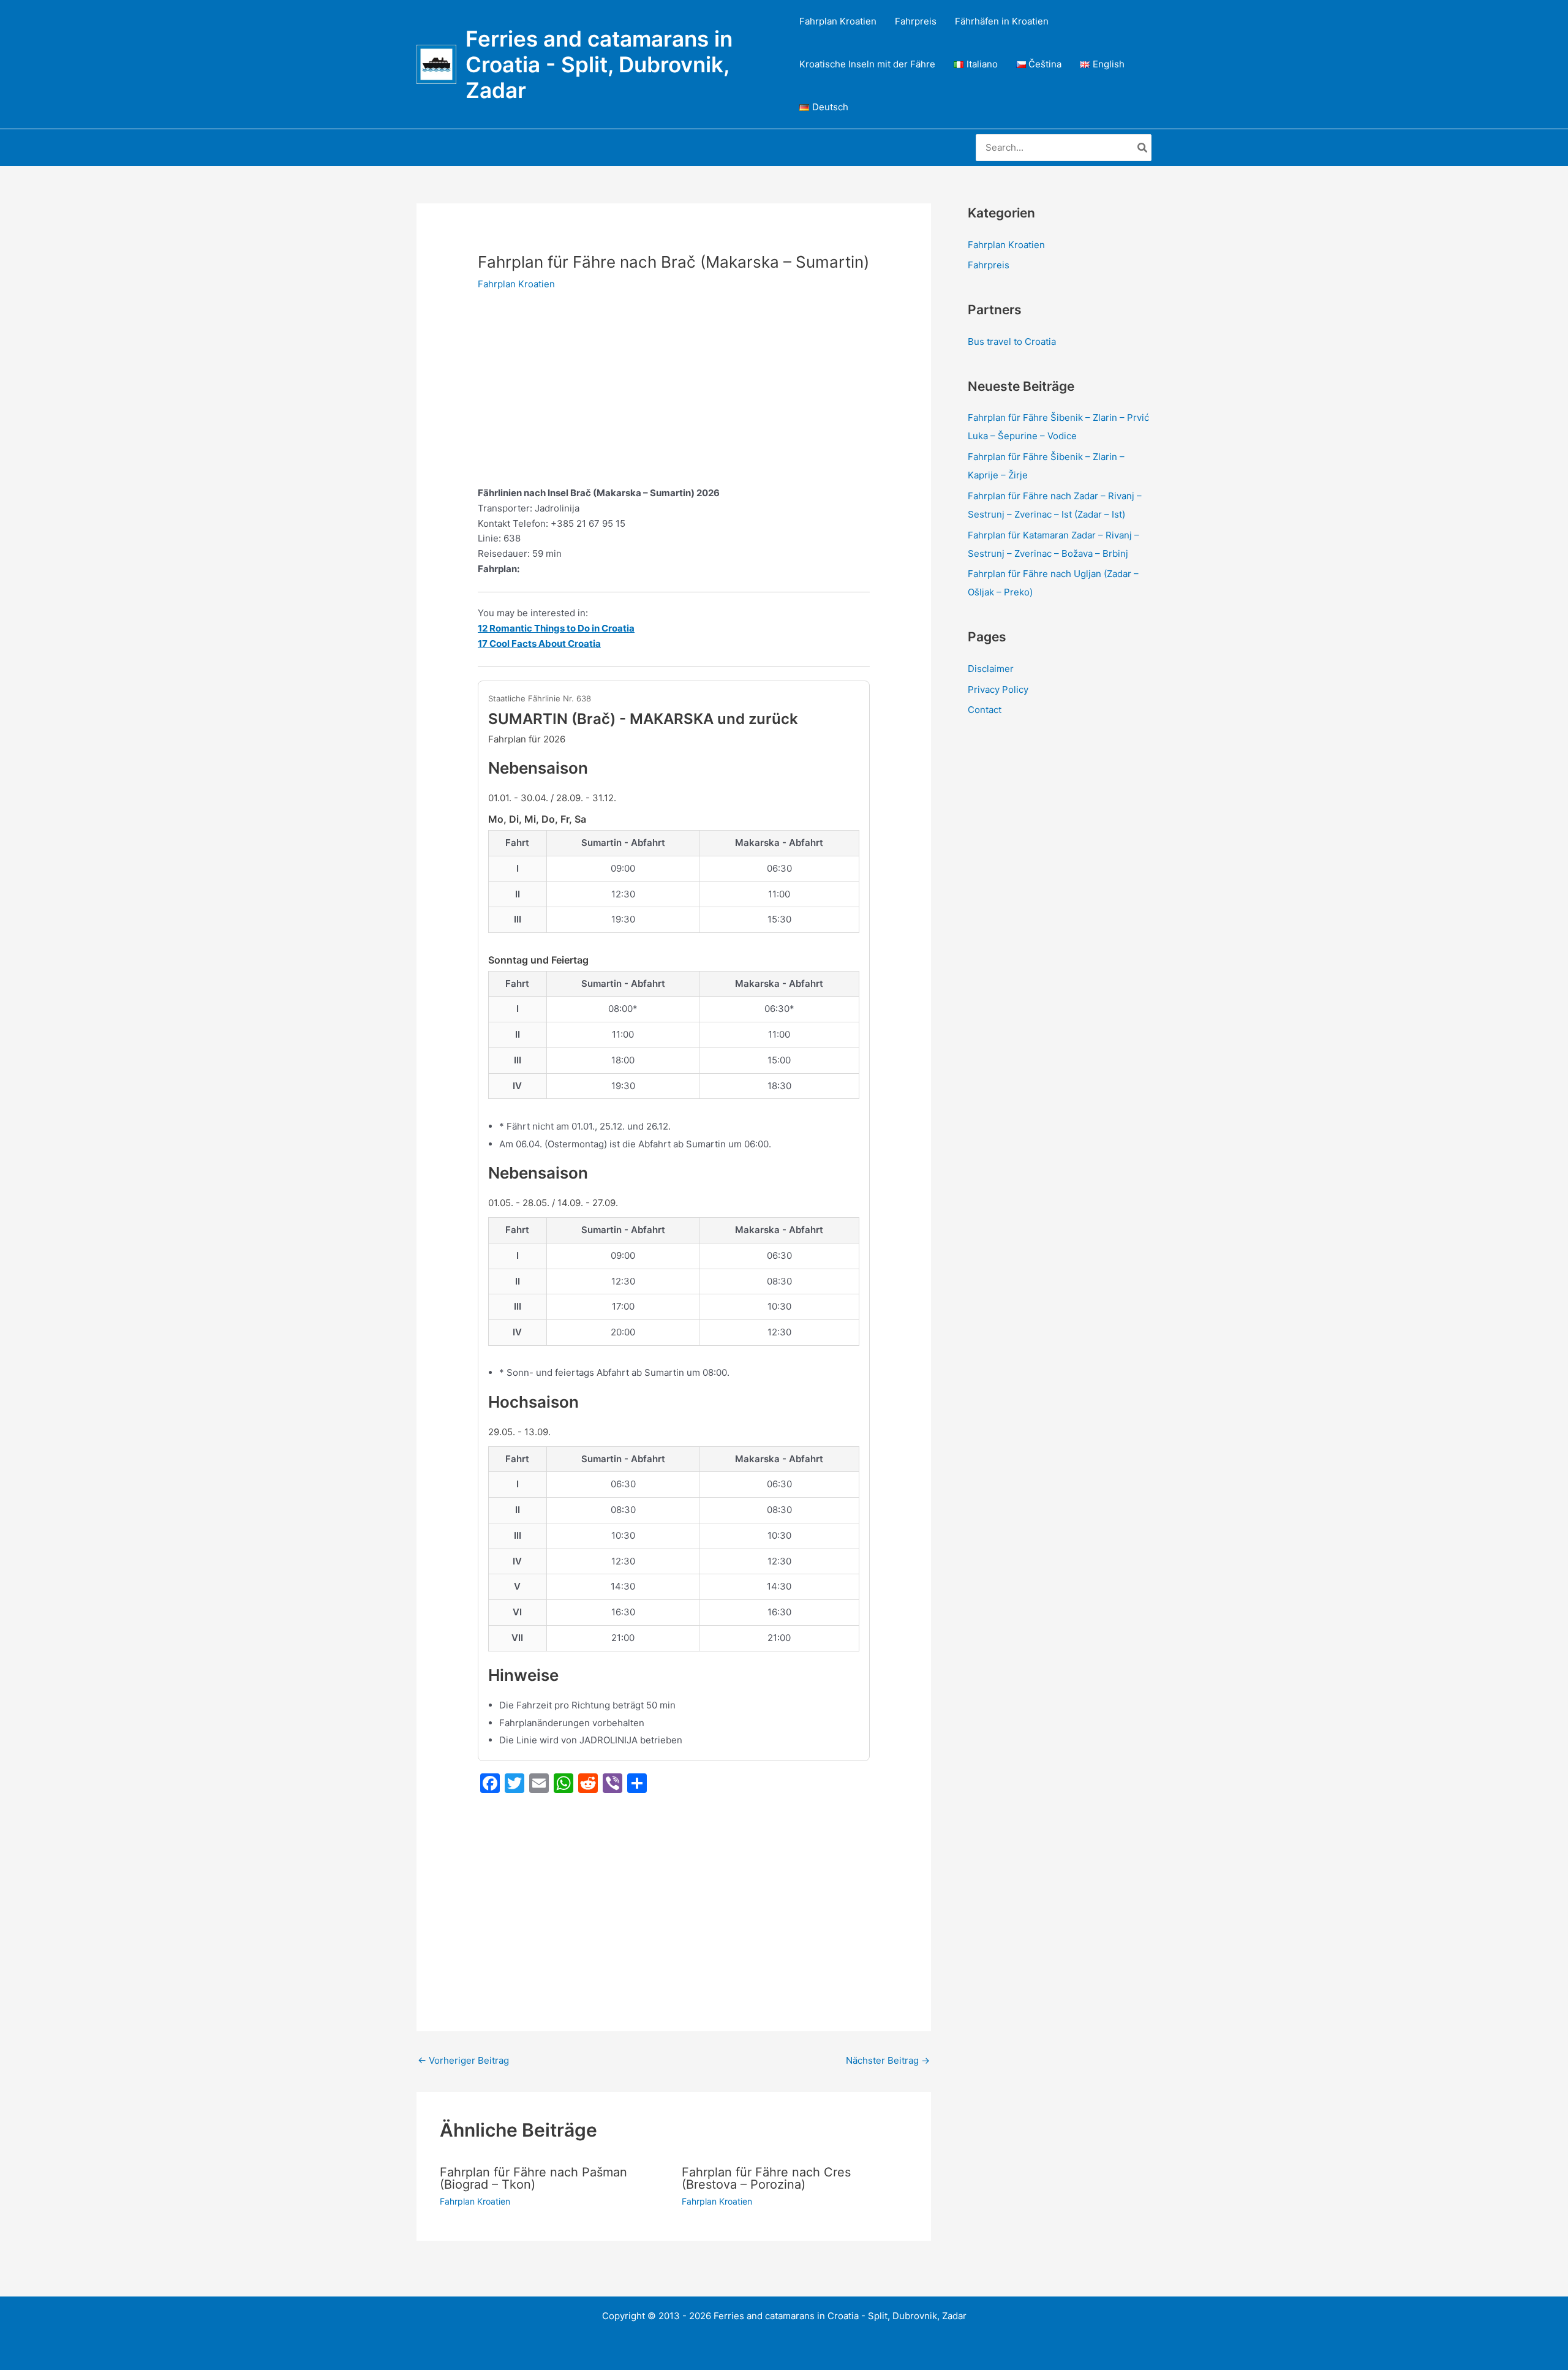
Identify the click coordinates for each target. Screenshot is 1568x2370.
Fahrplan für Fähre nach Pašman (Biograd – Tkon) (533, 2178)
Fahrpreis (916, 21)
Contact (985, 710)
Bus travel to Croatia (1012, 342)
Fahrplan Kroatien (838, 21)
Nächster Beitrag (888, 2060)
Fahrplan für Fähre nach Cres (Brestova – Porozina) (766, 2178)
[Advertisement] (674, 395)
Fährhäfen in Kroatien (1002, 21)
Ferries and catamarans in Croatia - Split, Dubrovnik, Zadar (599, 64)
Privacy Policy (998, 689)
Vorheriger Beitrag (463, 2060)
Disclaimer (991, 669)
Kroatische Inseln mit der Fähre (867, 64)
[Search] (1143, 148)
